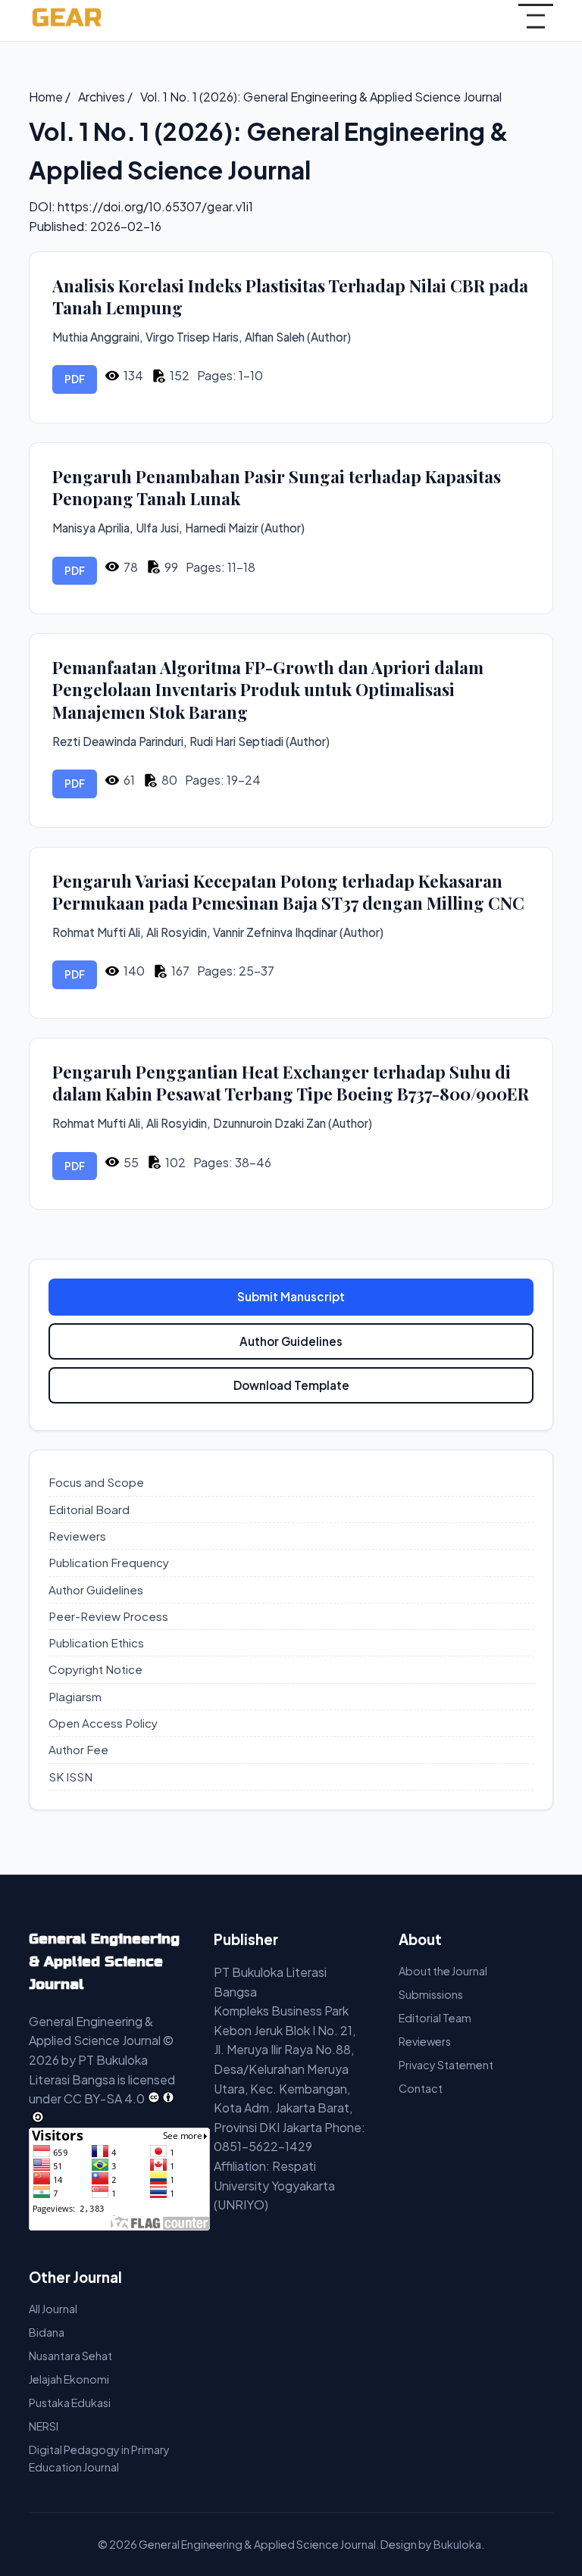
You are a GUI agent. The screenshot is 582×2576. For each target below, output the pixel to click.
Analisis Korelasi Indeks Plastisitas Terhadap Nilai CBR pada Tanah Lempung (290, 297)
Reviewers (77, 1536)
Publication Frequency (109, 1562)
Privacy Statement (446, 2065)
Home (47, 97)
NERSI (44, 2426)
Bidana (47, 2332)
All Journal (53, 2309)
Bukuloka (457, 2544)
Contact (421, 2088)
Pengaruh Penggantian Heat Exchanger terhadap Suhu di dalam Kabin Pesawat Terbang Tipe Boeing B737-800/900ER (291, 1083)
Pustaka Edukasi (70, 2403)
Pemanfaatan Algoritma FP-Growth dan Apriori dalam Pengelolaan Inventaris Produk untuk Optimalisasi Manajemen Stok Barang (268, 690)
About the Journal (443, 1971)
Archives (103, 97)
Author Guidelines (291, 1341)
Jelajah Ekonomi (69, 2379)
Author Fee (78, 1749)
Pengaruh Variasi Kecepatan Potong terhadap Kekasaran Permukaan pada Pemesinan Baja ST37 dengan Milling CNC (288, 892)
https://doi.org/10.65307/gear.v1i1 (155, 206)
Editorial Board (89, 1509)
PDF (75, 379)
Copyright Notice (95, 1669)
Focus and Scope (96, 1482)
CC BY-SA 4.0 (104, 2098)
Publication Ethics (96, 1642)
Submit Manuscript (291, 1296)
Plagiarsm (75, 1696)
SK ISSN (70, 1777)
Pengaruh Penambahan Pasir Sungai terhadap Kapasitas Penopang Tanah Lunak (277, 488)
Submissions (431, 1994)
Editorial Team (435, 2018)
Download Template (291, 1385)
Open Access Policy (103, 1723)
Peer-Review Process (108, 1616)
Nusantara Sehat (70, 2356)
